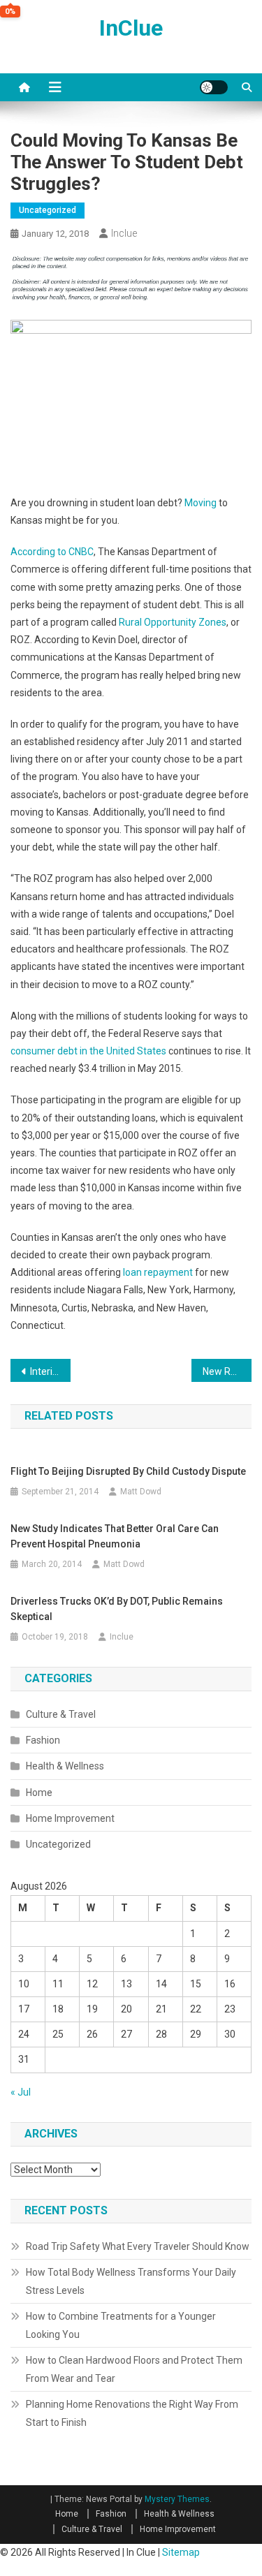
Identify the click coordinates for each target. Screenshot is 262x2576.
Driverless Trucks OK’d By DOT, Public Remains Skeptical (117, 1609)
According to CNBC (52, 552)
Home (39, 1793)
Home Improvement (70, 1818)
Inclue (124, 233)
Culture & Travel (61, 1714)
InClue (131, 28)
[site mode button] (214, 87)
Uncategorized (48, 210)
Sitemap (181, 2552)
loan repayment (158, 1272)
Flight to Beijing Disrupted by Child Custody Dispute (128, 1471)
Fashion (43, 1740)
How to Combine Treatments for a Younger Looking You (121, 2325)
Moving (201, 503)
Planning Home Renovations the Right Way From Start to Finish (132, 2413)
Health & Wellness (65, 1766)
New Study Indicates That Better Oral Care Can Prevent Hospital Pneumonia (115, 1536)
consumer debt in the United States (88, 1051)
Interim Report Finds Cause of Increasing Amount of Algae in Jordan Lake (50, 1371)
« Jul (21, 2092)
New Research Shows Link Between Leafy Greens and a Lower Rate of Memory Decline (227, 1371)
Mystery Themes (177, 2499)
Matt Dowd (141, 1492)
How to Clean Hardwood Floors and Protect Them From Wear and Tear (134, 2369)
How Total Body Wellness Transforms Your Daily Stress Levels (131, 2281)
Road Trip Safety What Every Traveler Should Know (138, 2246)
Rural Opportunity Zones (173, 622)
